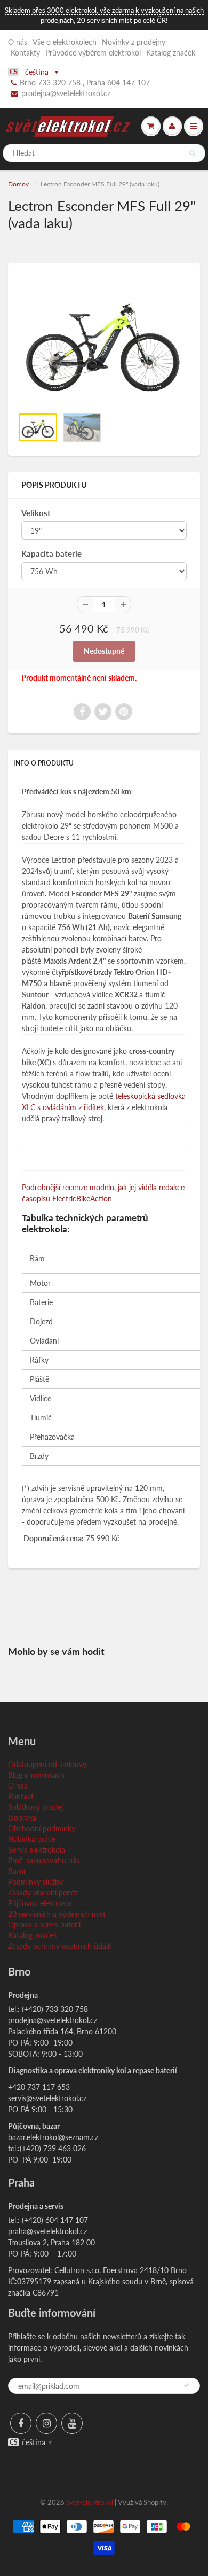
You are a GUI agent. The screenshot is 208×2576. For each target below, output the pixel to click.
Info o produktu (43, 763)
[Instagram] (46, 2423)
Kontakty (25, 53)
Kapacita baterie (51, 553)
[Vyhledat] (192, 153)
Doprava (22, 1818)
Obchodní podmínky (42, 1828)
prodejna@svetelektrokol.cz (66, 93)
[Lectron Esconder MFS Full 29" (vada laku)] (104, 341)
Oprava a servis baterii (44, 1925)
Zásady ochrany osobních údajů (60, 1946)
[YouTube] (72, 2423)
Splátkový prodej (35, 1807)
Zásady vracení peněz (43, 1892)
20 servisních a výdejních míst (57, 1914)
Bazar (17, 1871)
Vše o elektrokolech (65, 42)
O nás (18, 42)
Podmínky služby (35, 1882)
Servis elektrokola (37, 1850)
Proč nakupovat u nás (44, 1860)
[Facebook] (21, 2423)
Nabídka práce (32, 1839)
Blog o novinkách (36, 1775)
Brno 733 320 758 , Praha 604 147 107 (85, 83)
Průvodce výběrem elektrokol (93, 53)
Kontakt (21, 1796)
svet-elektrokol (90, 2502)
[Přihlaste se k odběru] (187, 2385)
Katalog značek (171, 53)
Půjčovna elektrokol (40, 1903)
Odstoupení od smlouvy (47, 1764)
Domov (18, 184)
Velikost (36, 513)
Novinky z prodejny (134, 42)
